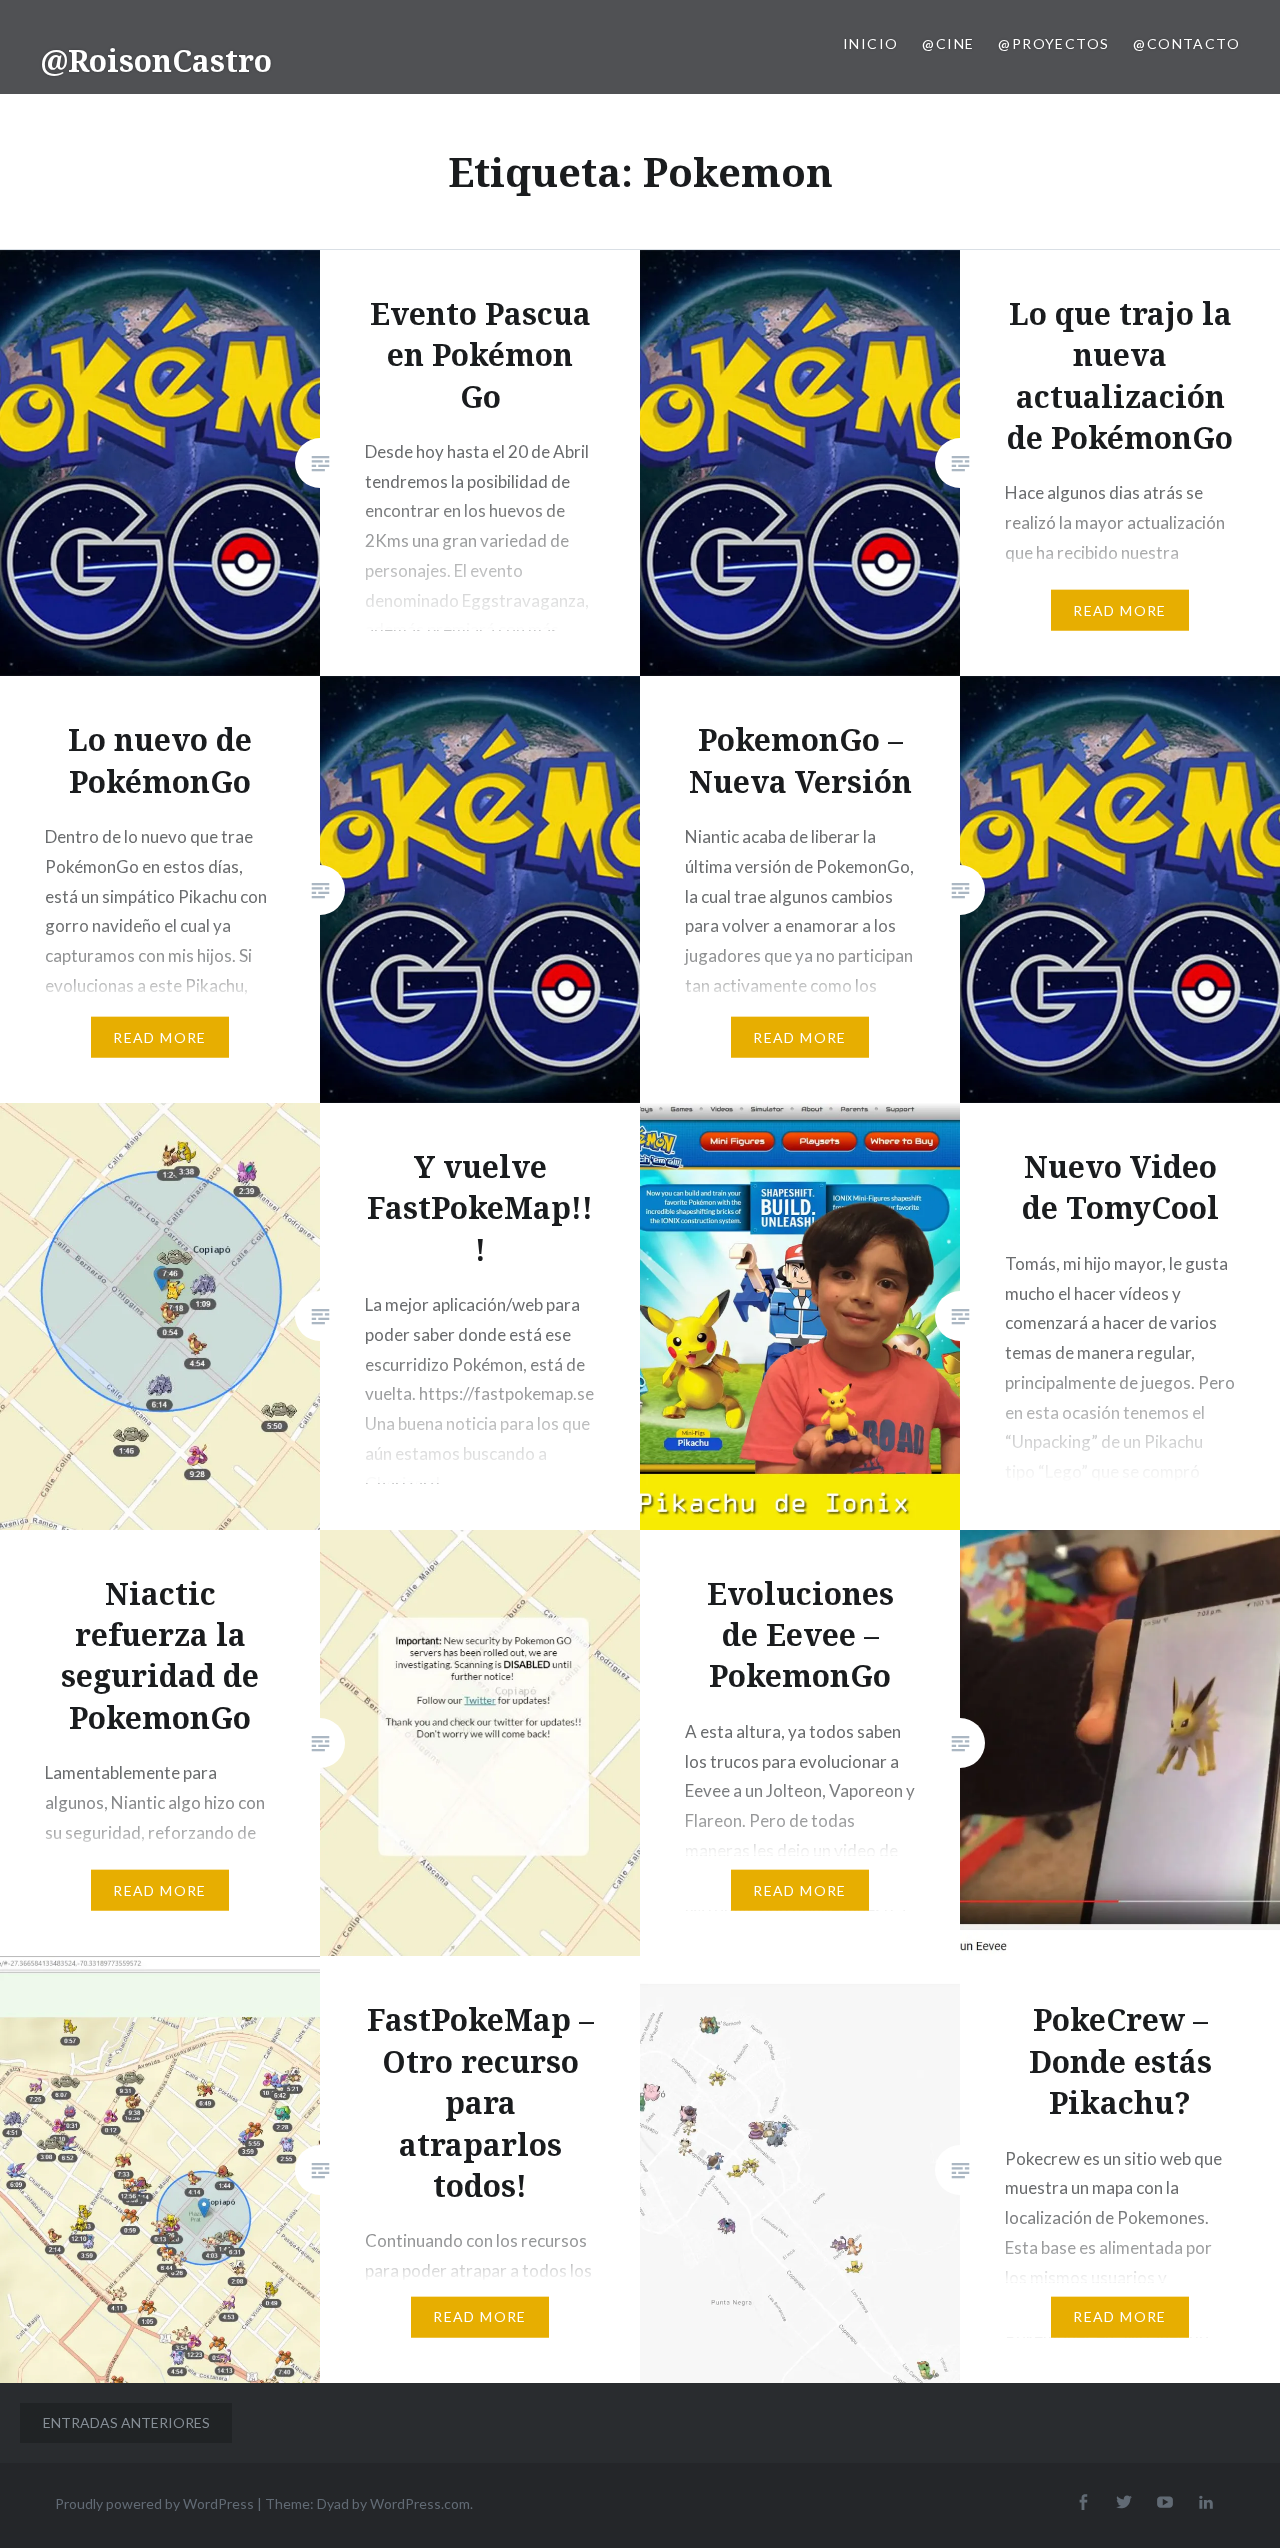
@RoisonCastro (156, 60)
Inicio (870, 43)
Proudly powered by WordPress (154, 2503)
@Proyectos (1053, 43)
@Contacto (1186, 43)
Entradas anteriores (126, 2422)
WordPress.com (420, 2503)
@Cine (948, 43)
